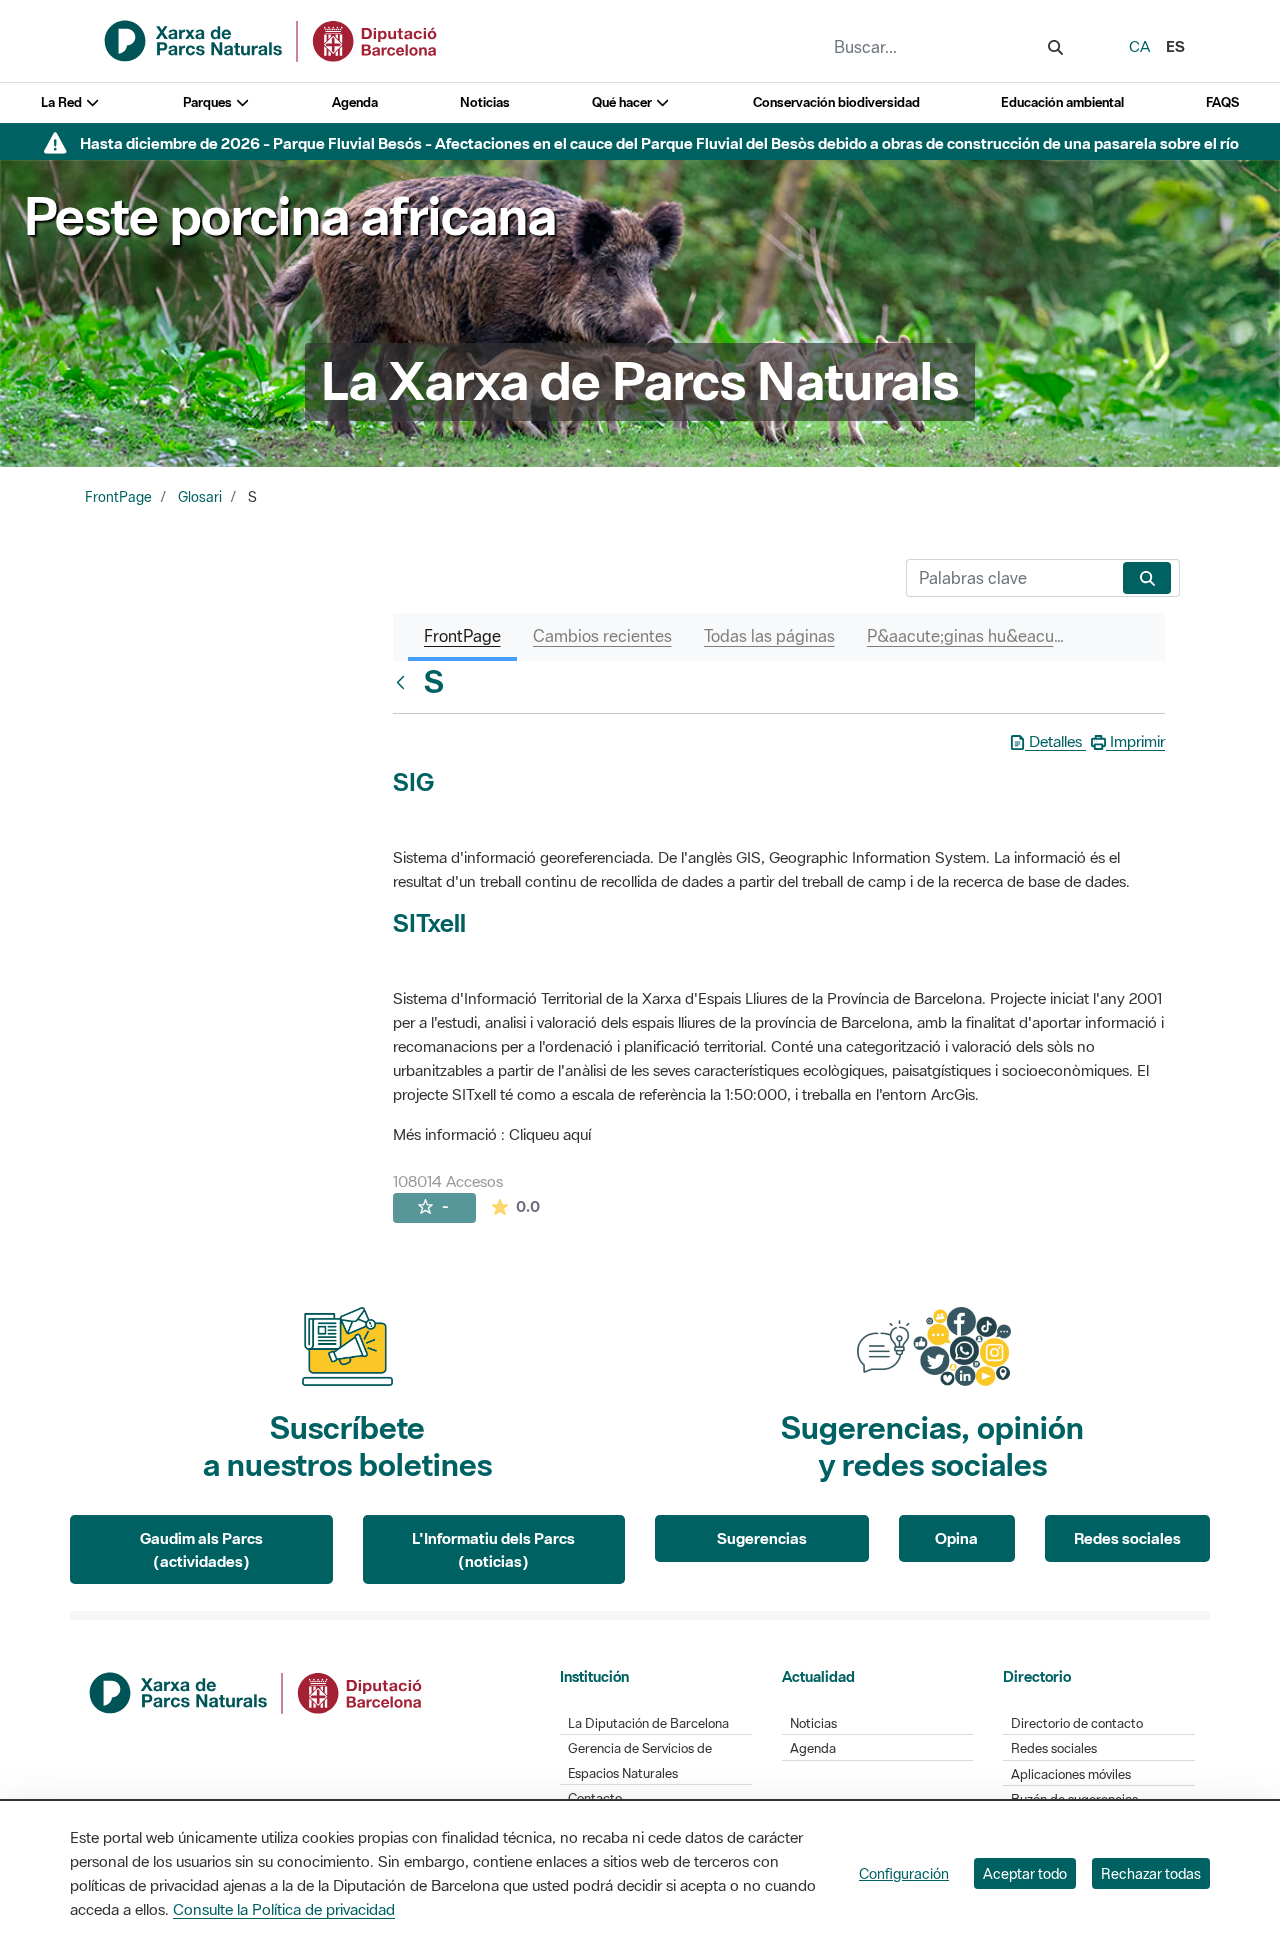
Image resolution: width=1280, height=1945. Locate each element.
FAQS (1222, 102)
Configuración (904, 1873)
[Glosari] (405, 682)
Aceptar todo (1025, 1873)
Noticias (485, 102)
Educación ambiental (1062, 102)
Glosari (200, 497)
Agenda (355, 102)
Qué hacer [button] (623, 102)
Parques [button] (209, 102)
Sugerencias (762, 1538)
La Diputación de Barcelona (648, 1723)
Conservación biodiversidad (836, 102)
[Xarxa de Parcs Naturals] (272, 39)
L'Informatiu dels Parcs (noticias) (493, 1549)
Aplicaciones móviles (1071, 1774)
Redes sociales (1127, 1538)
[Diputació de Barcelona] (257, 1691)
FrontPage (118, 497)
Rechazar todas (1151, 1873)
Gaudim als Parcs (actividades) (201, 1549)
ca (1139, 46)
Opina (956, 1538)
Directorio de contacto (1077, 1723)
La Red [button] (63, 102)
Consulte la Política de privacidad (284, 1909)
